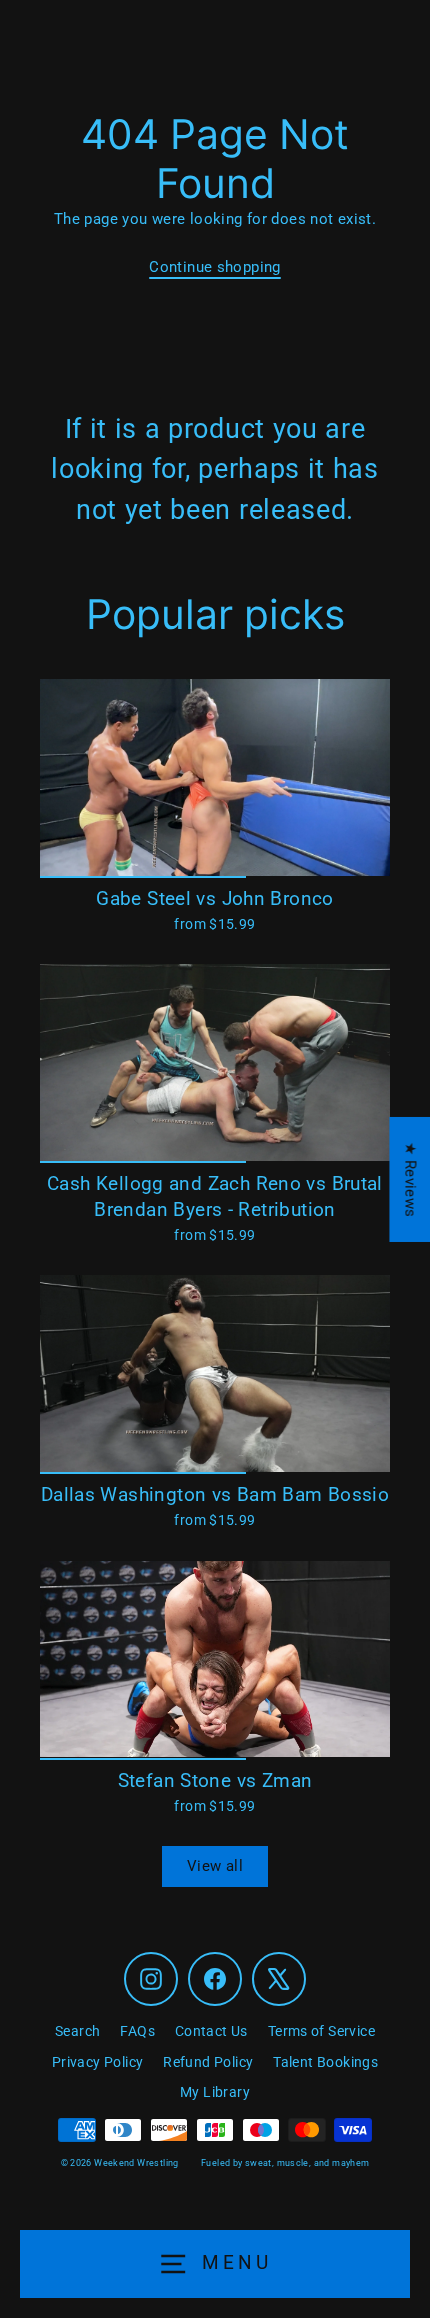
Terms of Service (321, 2031)
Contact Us (211, 2031)
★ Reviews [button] (410, 1179)
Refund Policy (208, 2062)
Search (77, 2031)
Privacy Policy (97, 2062)
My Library (215, 2092)
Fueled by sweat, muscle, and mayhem (285, 2163)
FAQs (137, 2031)
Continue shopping (215, 267)
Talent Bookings (325, 2062)
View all (215, 1866)
